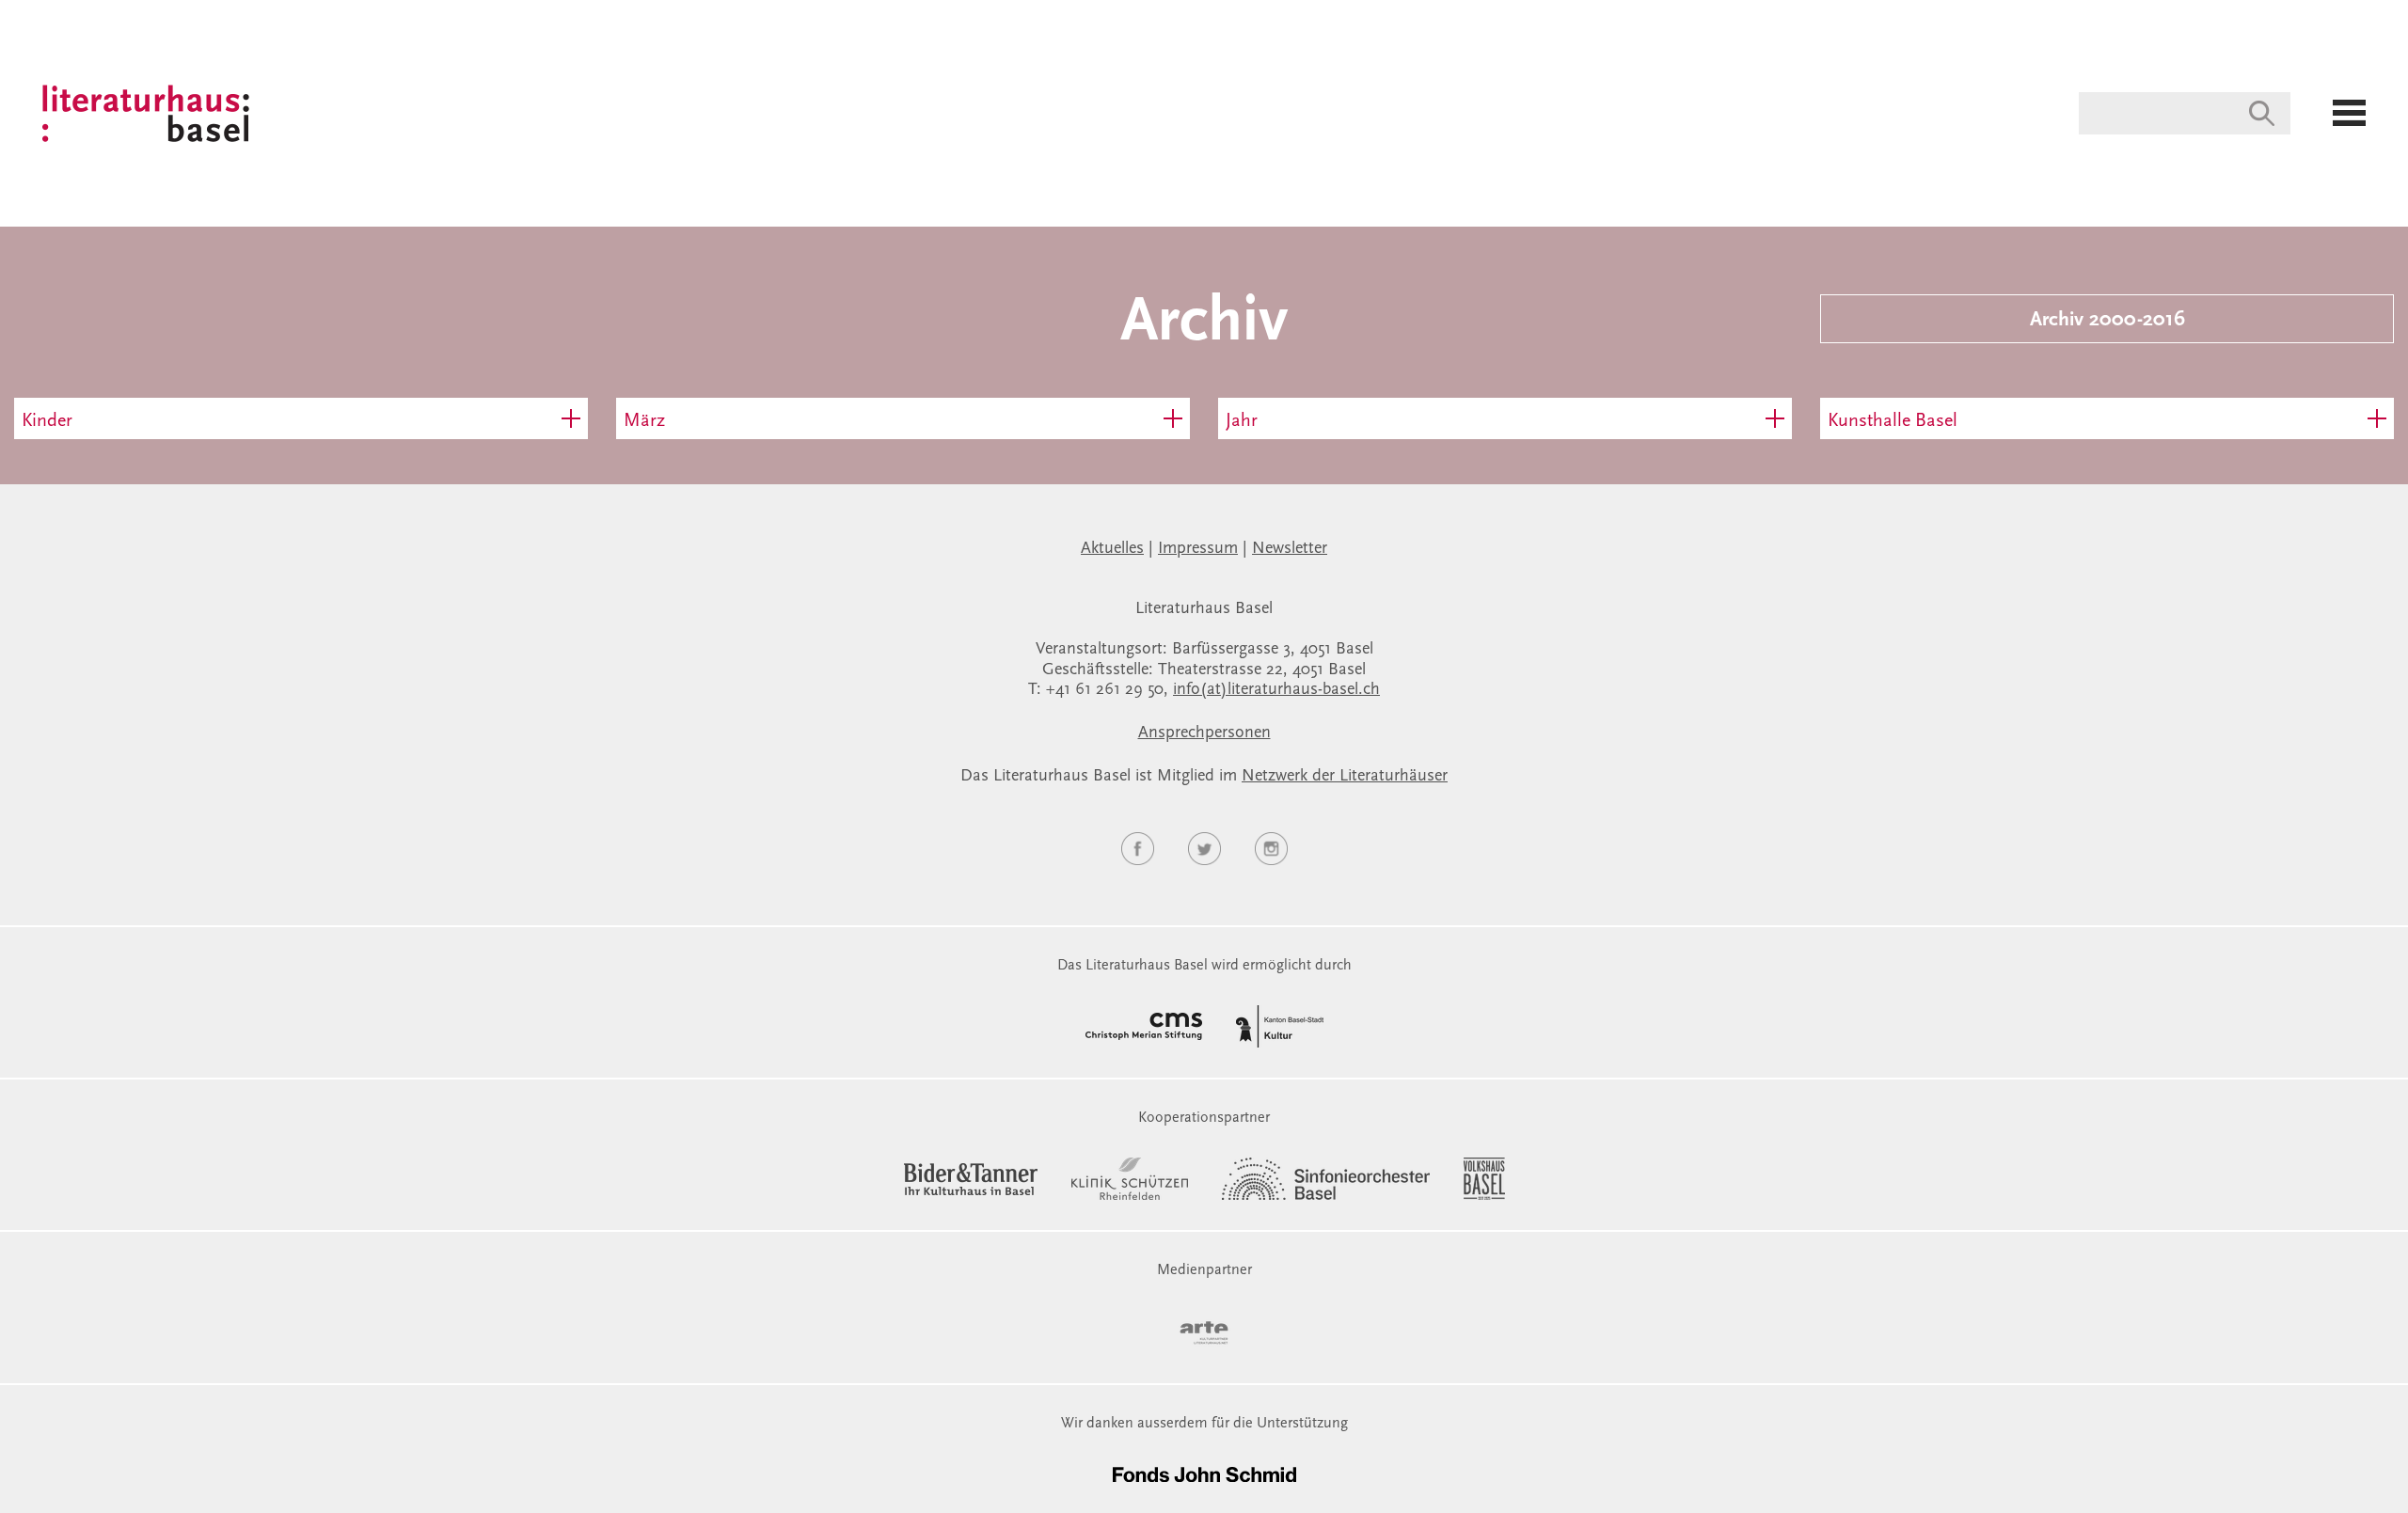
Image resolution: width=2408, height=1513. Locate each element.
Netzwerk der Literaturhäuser (1345, 777)
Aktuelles (1112, 549)
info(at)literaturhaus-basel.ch (1276, 690)
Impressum (1198, 549)
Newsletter (1290, 549)
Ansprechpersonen (1204, 733)
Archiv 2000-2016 (2107, 321)
